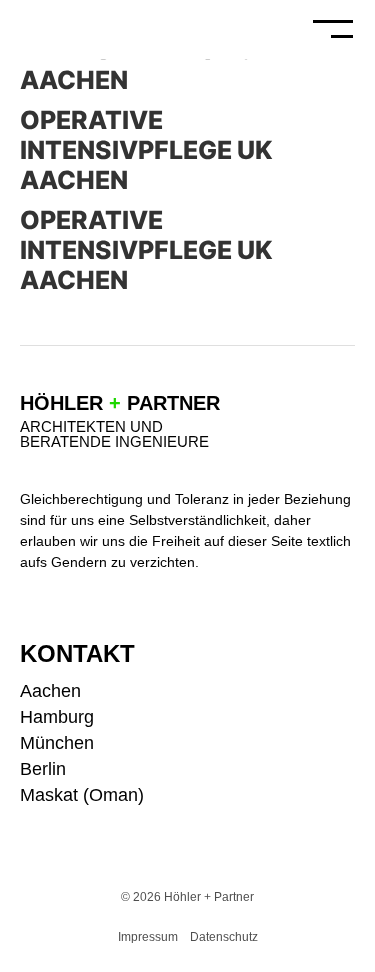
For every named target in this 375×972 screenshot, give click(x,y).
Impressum (148, 937)
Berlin (43, 769)
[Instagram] (347, 689)
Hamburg (57, 717)
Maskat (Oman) (82, 795)
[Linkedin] (347, 755)
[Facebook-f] (347, 722)
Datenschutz (224, 937)
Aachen (50, 691)
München (57, 743)
